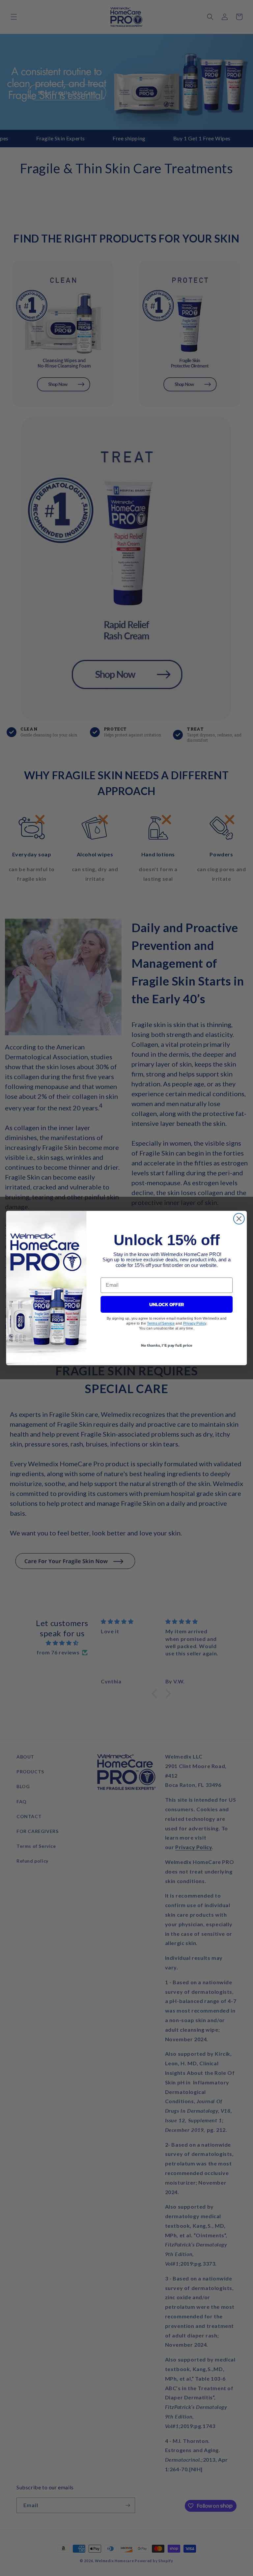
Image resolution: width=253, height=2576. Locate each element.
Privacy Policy (195, 1323)
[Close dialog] (239, 1219)
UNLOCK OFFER (167, 1304)
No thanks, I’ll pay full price (167, 1345)
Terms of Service (161, 1323)
